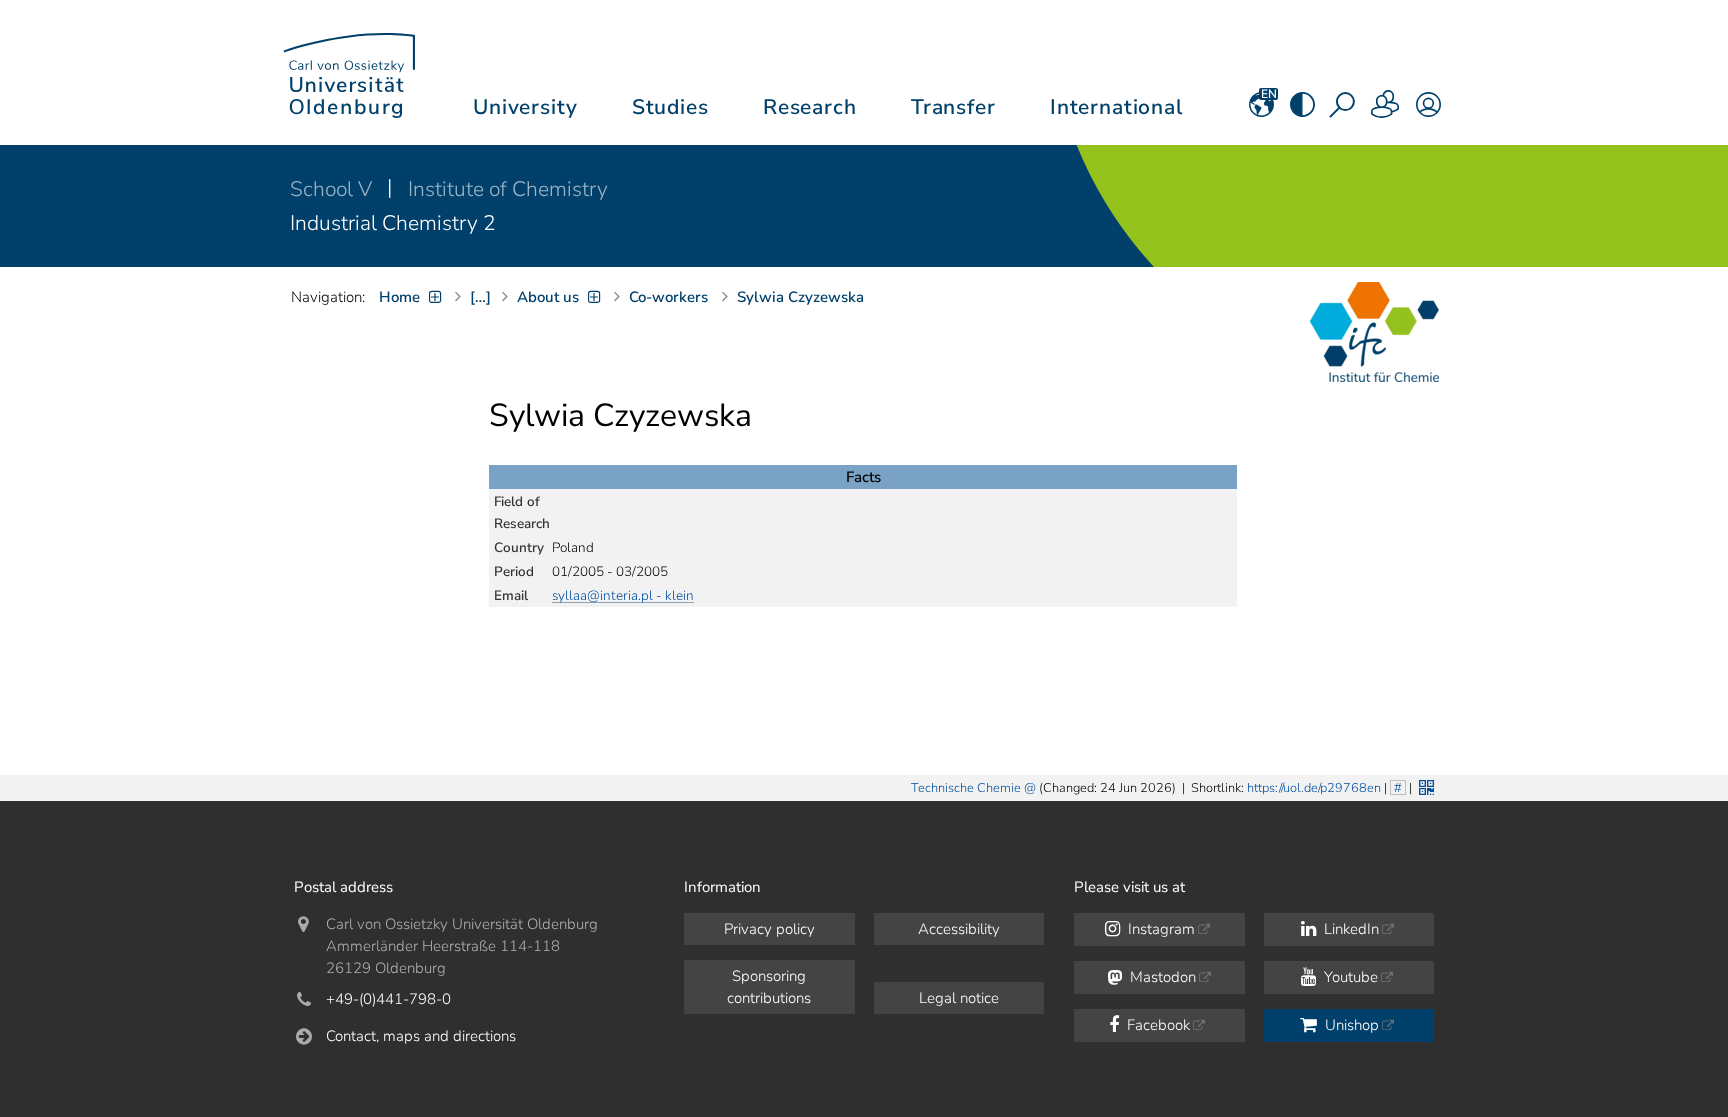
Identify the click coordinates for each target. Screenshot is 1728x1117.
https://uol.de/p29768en (1314, 788)
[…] (480, 297)
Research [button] (810, 107)
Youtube (1349, 977)
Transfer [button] (953, 107)
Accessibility (959, 929)
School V (333, 189)
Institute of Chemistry (508, 189)
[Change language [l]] (1261, 111)
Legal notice (959, 998)
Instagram (1159, 929)
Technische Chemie (966, 788)
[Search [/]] (1344, 111)
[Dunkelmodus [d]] (1302, 111)
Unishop (1350, 1025)
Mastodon (1161, 977)
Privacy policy (769, 929)
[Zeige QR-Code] (1424, 785)
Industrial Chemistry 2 (393, 223)
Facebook (1156, 1025)
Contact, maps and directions (421, 1036)
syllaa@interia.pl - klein (623, 595)
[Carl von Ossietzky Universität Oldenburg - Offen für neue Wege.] (349, 72)
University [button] (525, 107)
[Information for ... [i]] (1386, 111)
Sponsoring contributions (769, 987)
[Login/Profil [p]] (1428, 111)
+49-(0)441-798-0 (388, 999)
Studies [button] (670, 107)
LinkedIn (1349, 929)
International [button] (1116, 107)
